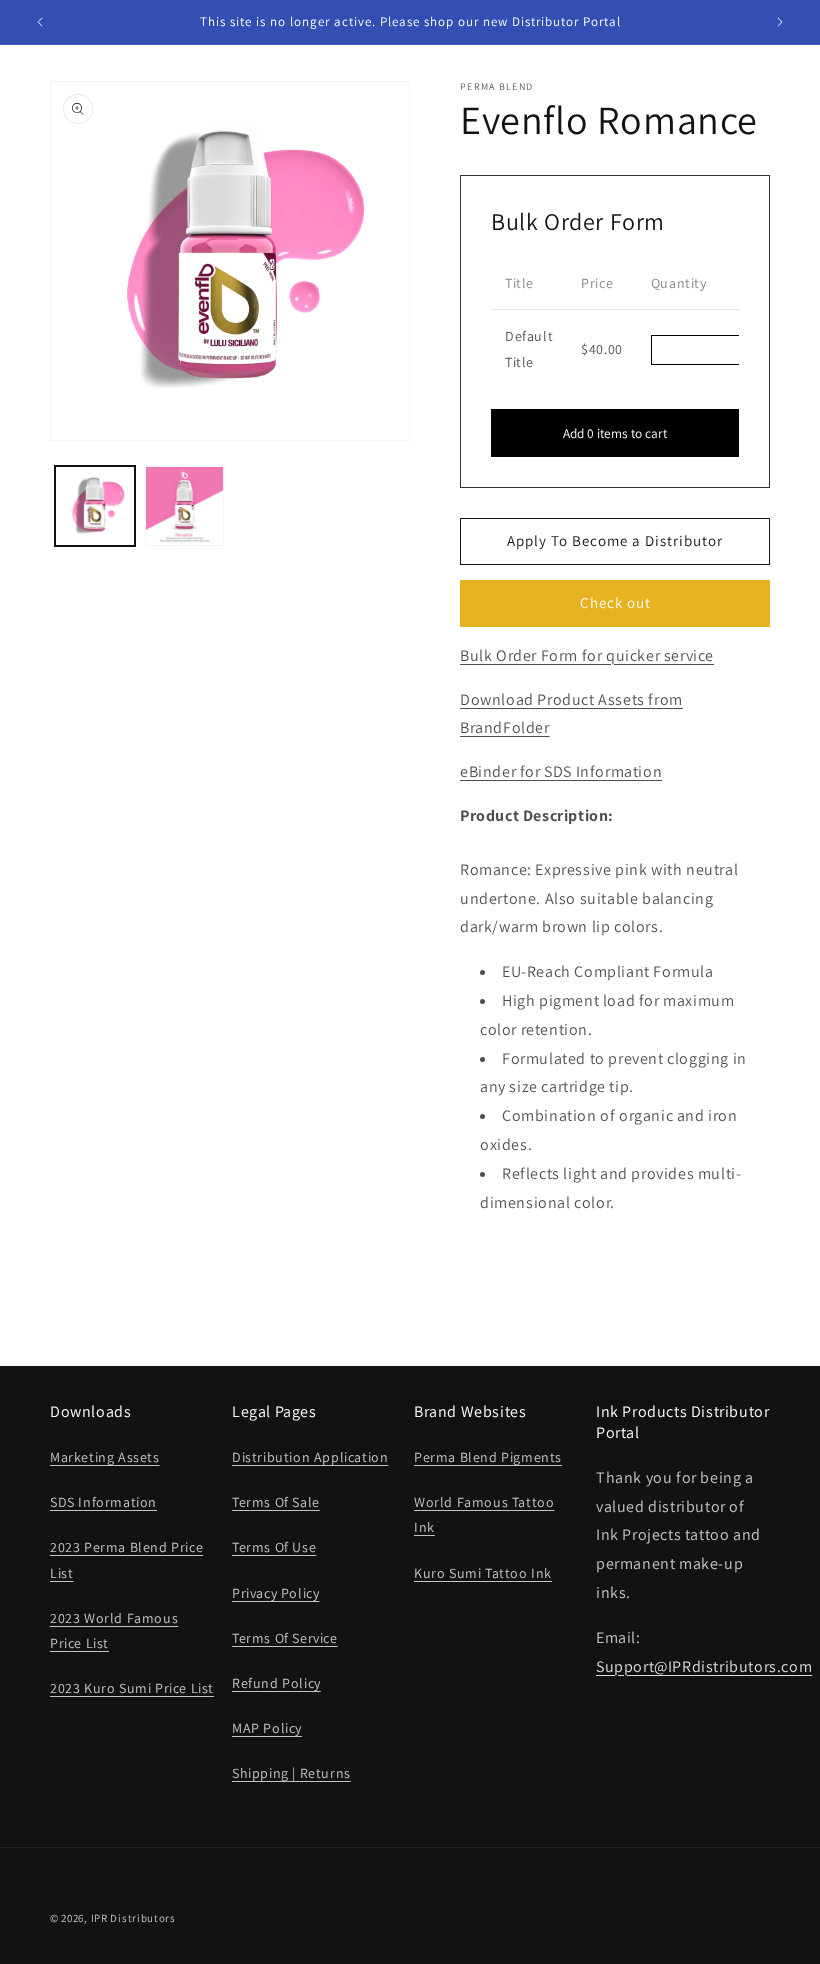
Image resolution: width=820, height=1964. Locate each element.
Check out (615, 602)
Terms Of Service (285, 1638)
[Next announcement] (780, 22)
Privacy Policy (275, 1593)
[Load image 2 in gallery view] (185, 506)
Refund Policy (276, 1683)
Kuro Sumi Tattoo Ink (483, 1573)
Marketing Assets (105, 1457)
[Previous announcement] (40, 22)
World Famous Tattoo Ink (484, 1514)
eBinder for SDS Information (561, 771)
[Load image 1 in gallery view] (95, 506)
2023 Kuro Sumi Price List (132, 1688)
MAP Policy (267, 1728)
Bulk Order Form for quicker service (587, 655)
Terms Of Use (274, 1547)
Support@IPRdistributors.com (704, 1666)
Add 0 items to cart (615, 433)
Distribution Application (310, 1457)
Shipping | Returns (291, 1773)
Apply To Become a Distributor (615, 540)
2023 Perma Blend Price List (126, 1559)
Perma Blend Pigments (488, 1457)
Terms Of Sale (276, 1502)
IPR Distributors (133, 1918)
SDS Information (103, 1502)
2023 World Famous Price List (114, 1630)
